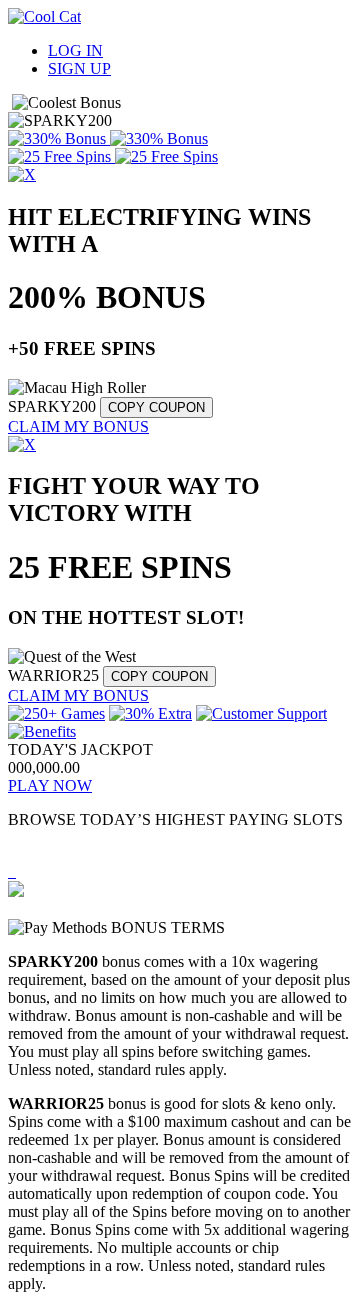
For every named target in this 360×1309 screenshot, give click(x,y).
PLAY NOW (50, 785)
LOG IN (75, 50)
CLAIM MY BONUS (78, 426)
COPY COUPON (156, 407)
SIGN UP (79, 68)
